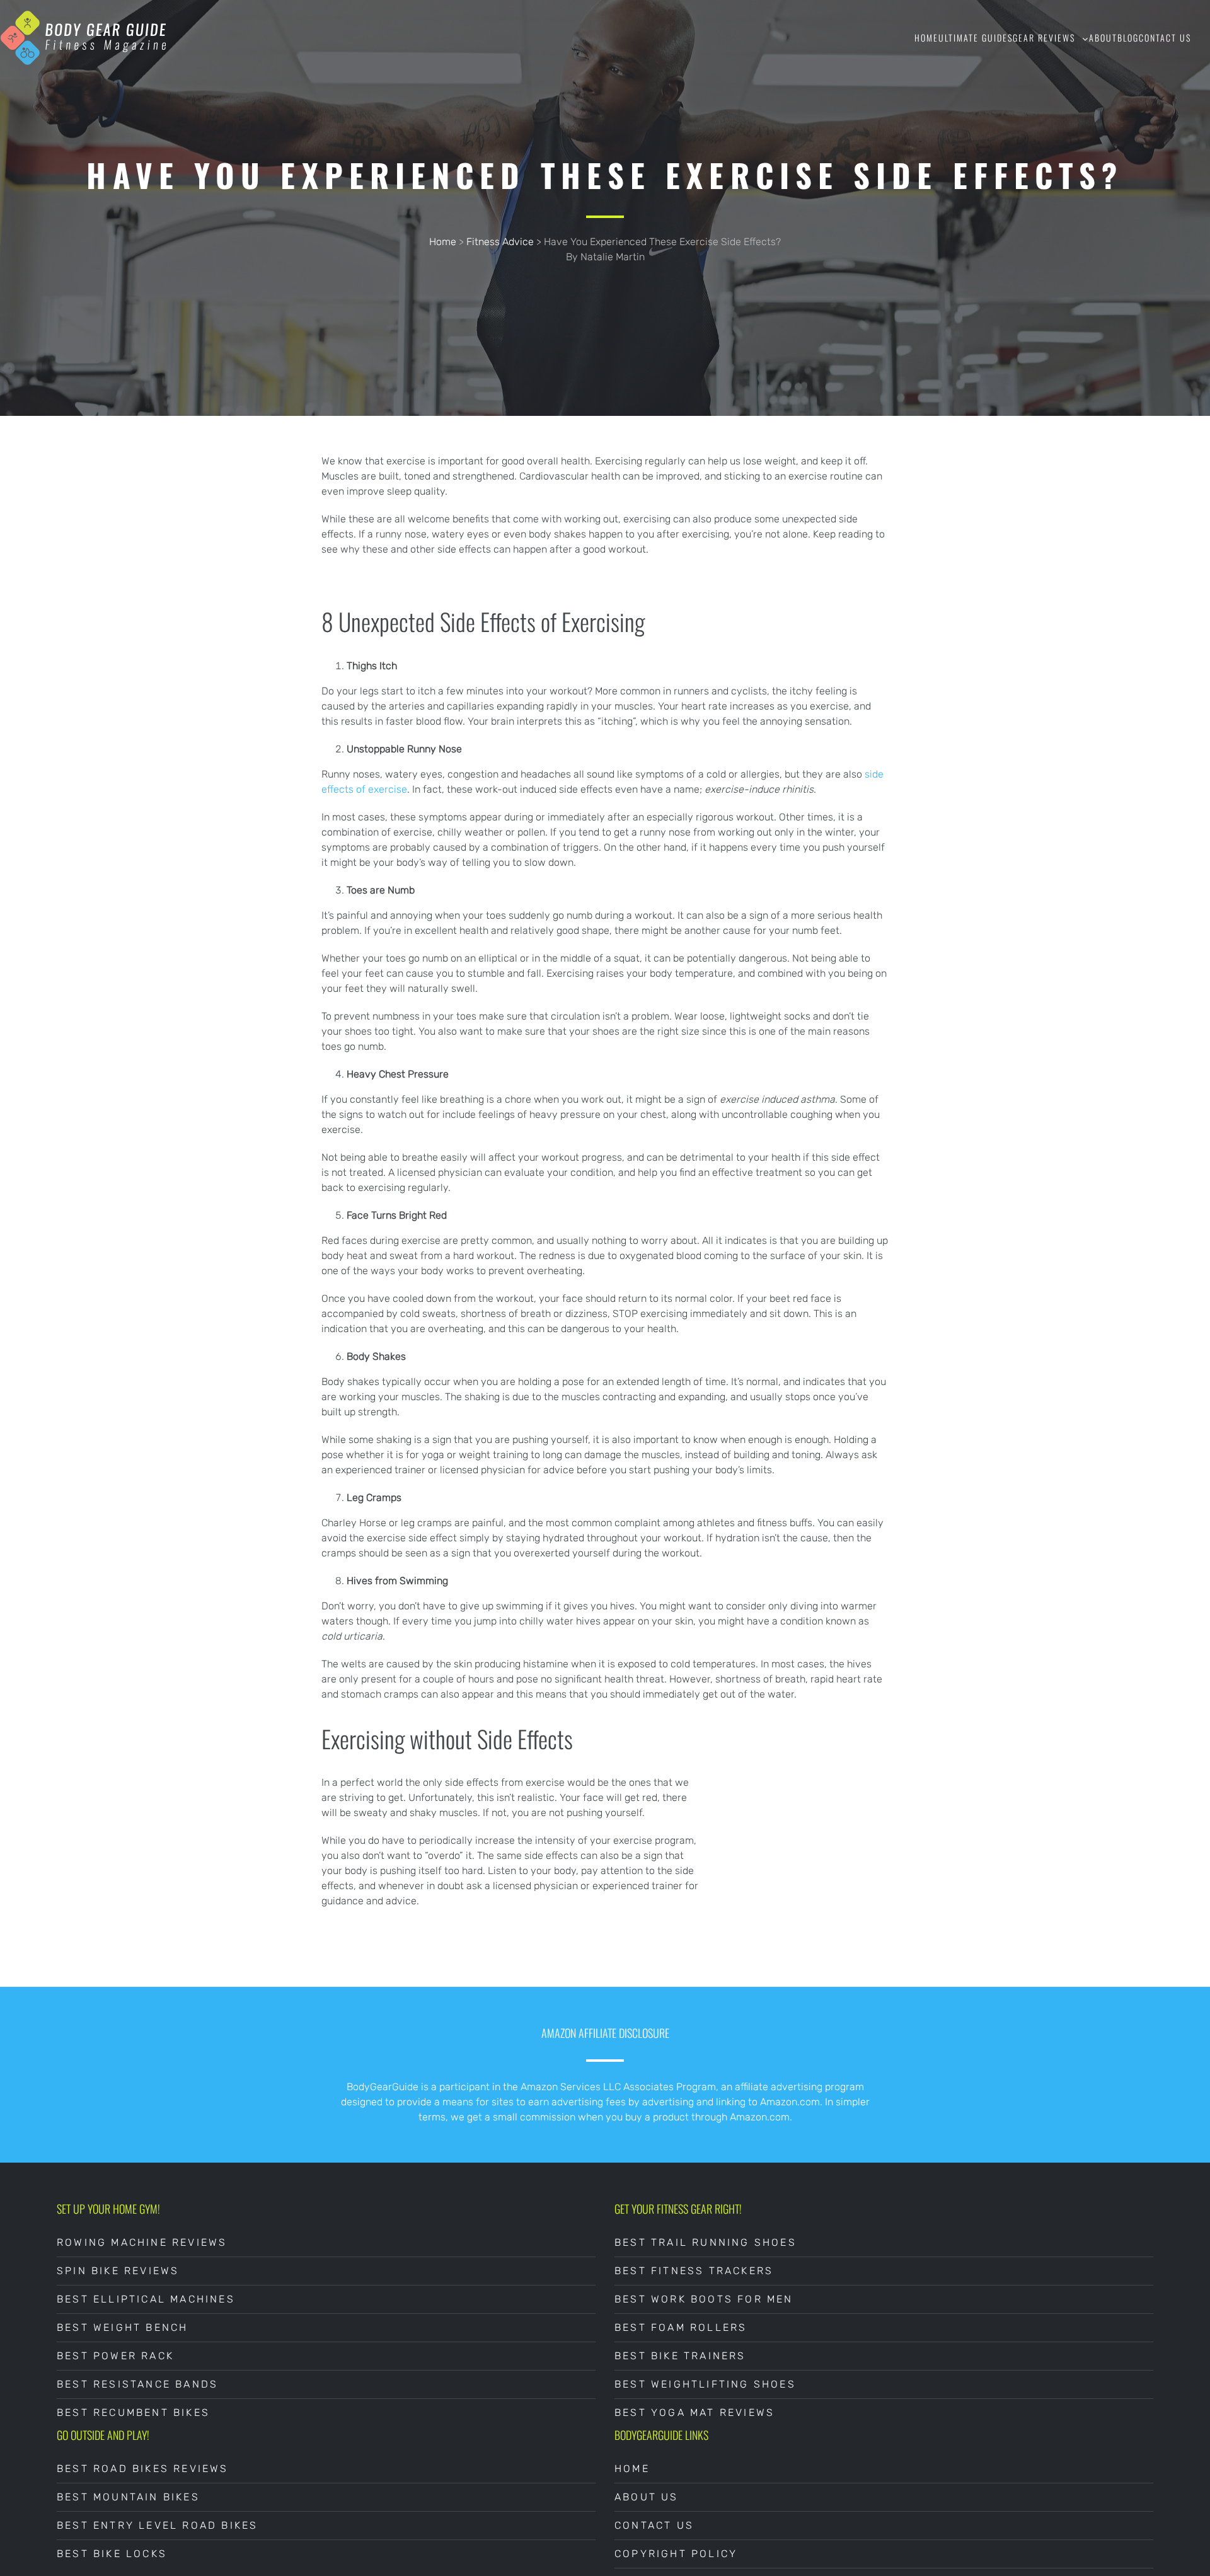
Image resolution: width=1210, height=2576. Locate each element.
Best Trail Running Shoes (706, 2242)
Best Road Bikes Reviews (143, 2469)
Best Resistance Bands (137, 2384)
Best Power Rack (115, 2356)
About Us (647, 2497)
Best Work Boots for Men (704, 2299)
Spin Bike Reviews (118, 2271)
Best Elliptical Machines (146, 2299)
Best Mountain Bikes (128, 2497)
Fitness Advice (500, 242)
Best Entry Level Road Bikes (157, 2525)
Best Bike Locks (112, 2554)
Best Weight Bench (122, 2327)
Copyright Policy (676, 2554)
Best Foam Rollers (681, 2327)
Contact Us (654, 2525)
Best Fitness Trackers (694, 2271)
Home (443, 242)
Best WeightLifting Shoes (705, 2384)
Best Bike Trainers (680, 2356)
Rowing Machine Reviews (142, 2242)
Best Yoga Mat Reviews (694, 2412)
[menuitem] (926, 38)
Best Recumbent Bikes (133, 2412)
